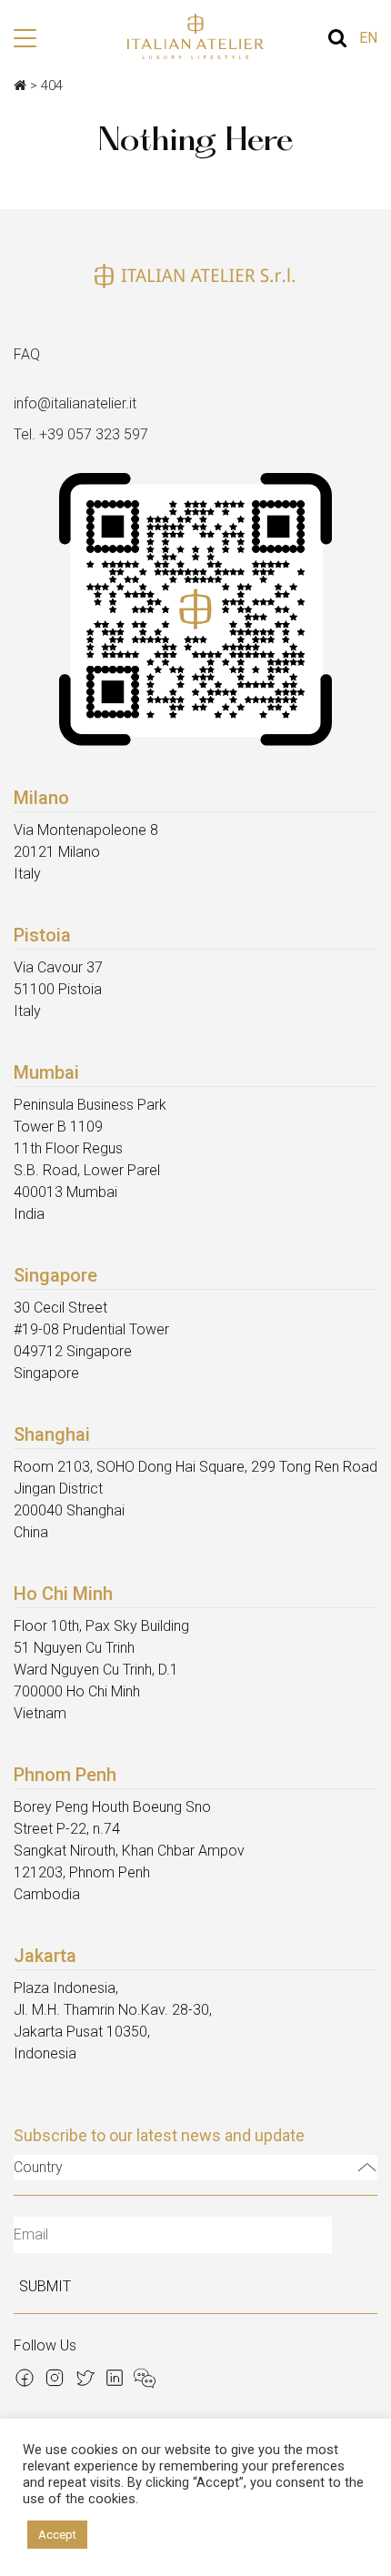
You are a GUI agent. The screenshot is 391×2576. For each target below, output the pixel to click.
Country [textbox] (38, 2167)
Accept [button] (57, 2535)
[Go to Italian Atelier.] (20, 86)
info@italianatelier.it (75, 403)
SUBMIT (45, 2286)
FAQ (27, 354)
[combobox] (195, 2168)
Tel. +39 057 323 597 (81, 434)
